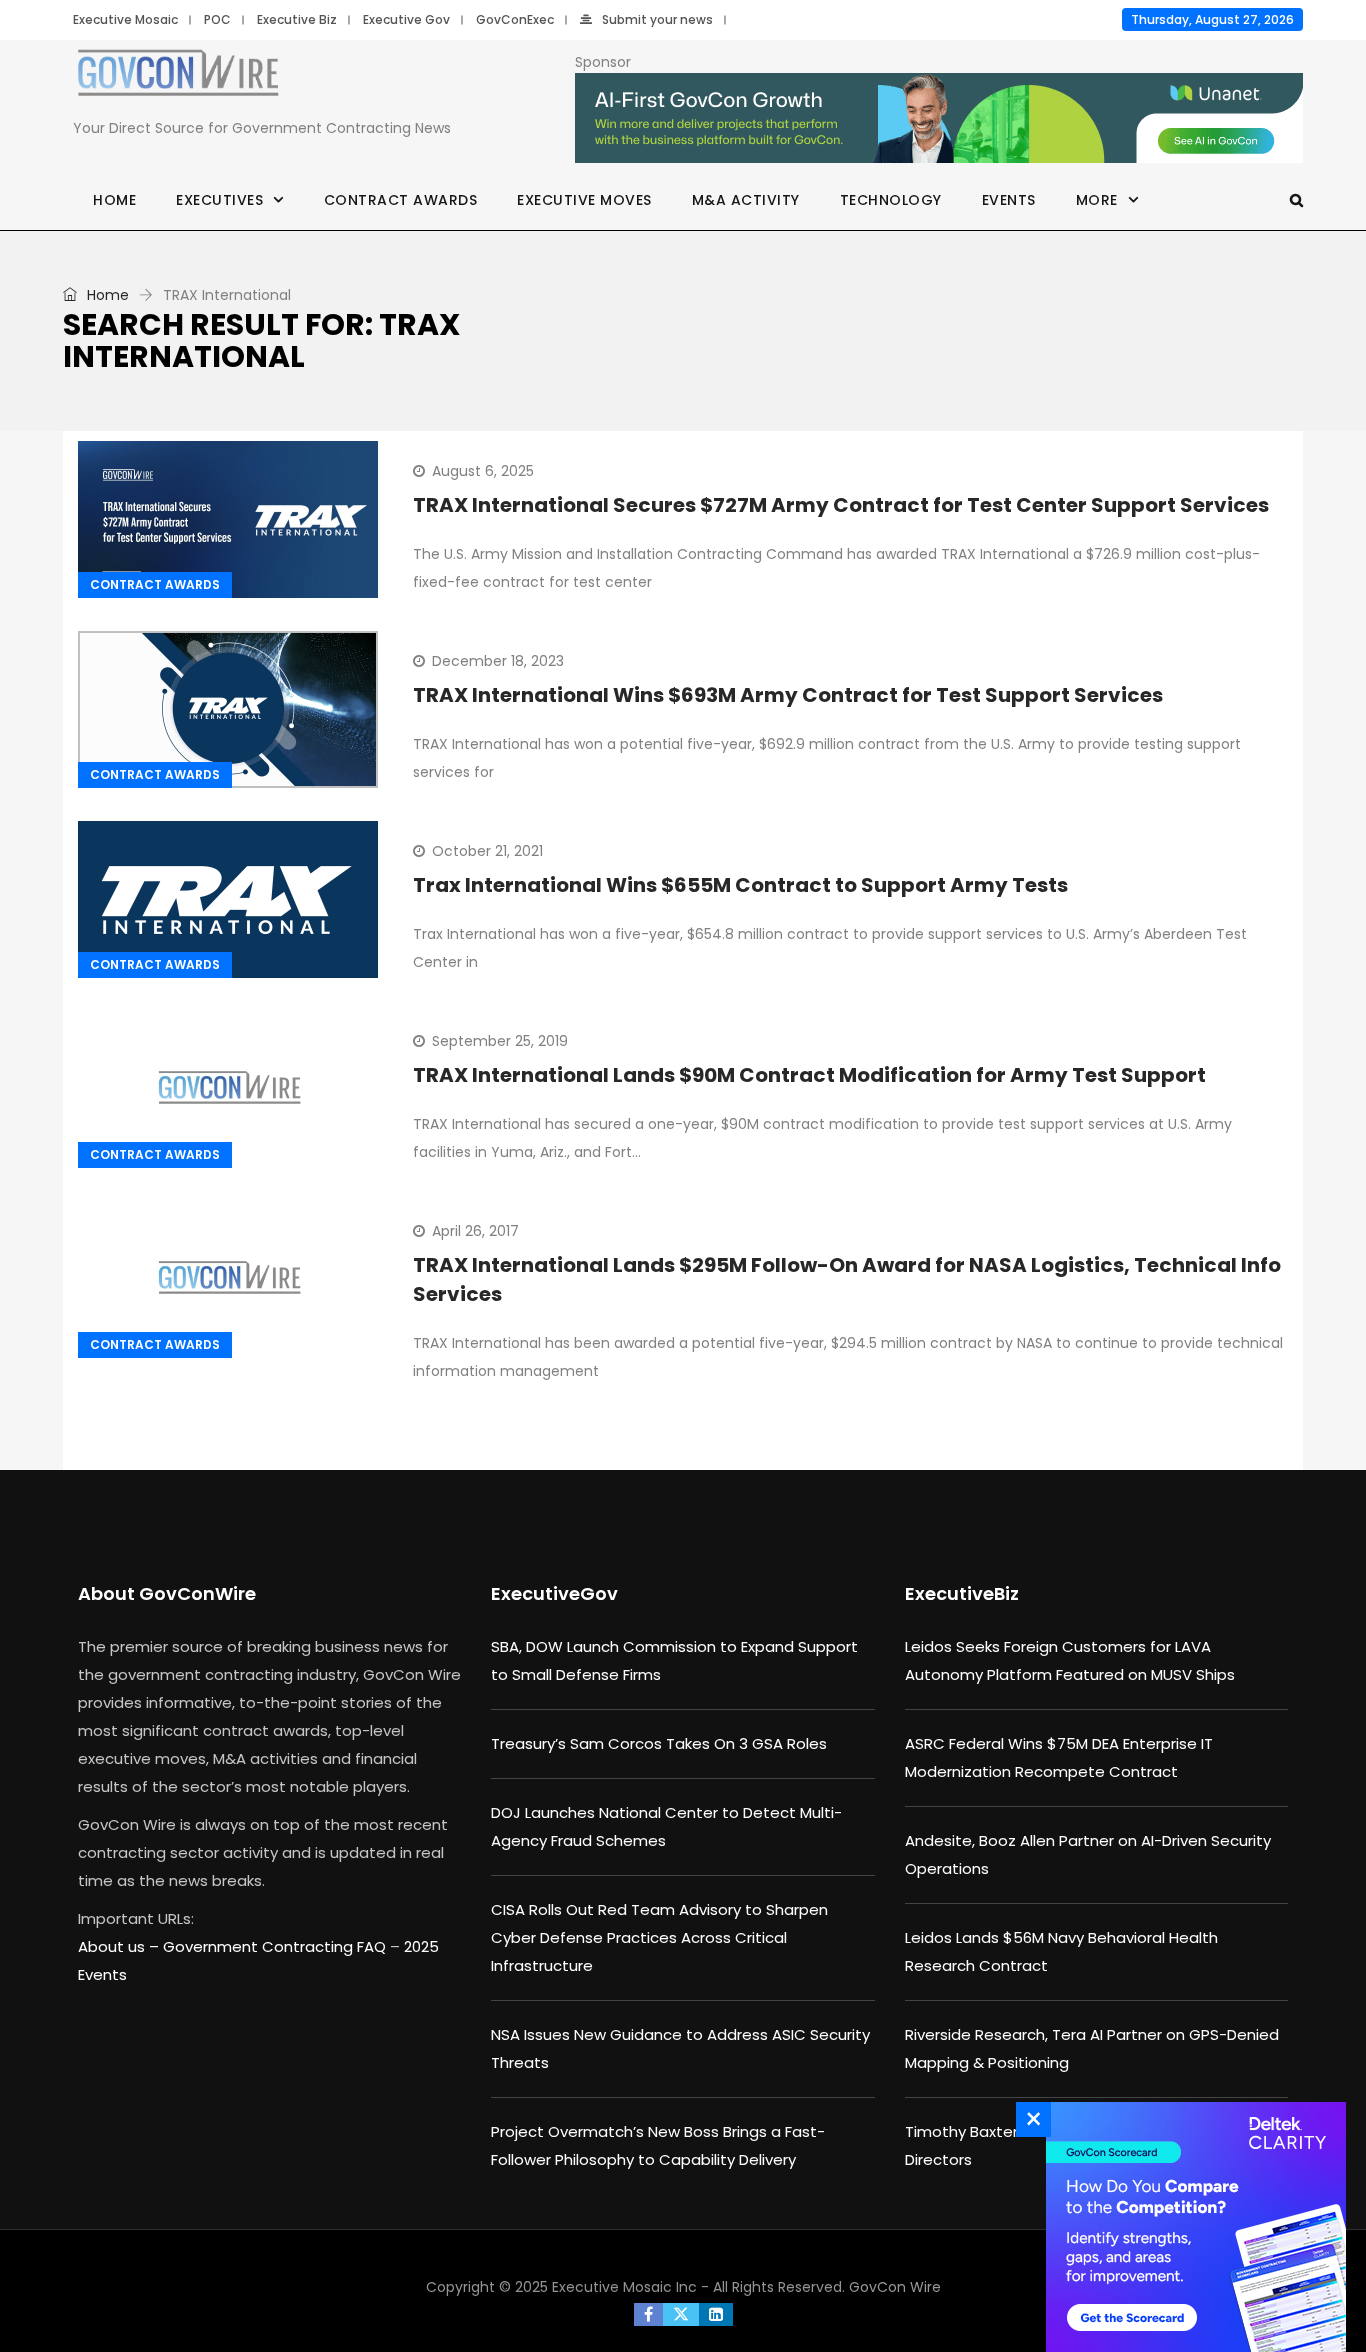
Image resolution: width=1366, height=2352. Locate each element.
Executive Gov (406, 19)
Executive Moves (584, 200)
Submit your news (657, 19)
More (1097, 200)
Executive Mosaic (125, 19)
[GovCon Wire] (178, 77)
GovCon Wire (895, 2287)
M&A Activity (746, 200)
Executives (219, 200)
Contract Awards (401, 200)
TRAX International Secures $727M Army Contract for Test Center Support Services (841, 505)
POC (217, 19)
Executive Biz (297, 19)
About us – (120, 1946)
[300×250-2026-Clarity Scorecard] (1191, 2227)
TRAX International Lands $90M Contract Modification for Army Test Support (809, 1075)
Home (114, 200)
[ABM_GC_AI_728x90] (939, 119)
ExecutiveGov (554, 1593)
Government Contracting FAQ (276, 1946)
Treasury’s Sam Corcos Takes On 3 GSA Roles (659, 1743)
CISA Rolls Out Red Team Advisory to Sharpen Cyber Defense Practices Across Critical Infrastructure (659, 1937)
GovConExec (515, 19)
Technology (891, 200)
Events (1009, 200)
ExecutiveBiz (962, 1593)
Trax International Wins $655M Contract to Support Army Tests (740, 885)
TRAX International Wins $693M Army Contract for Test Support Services (788, 695)
